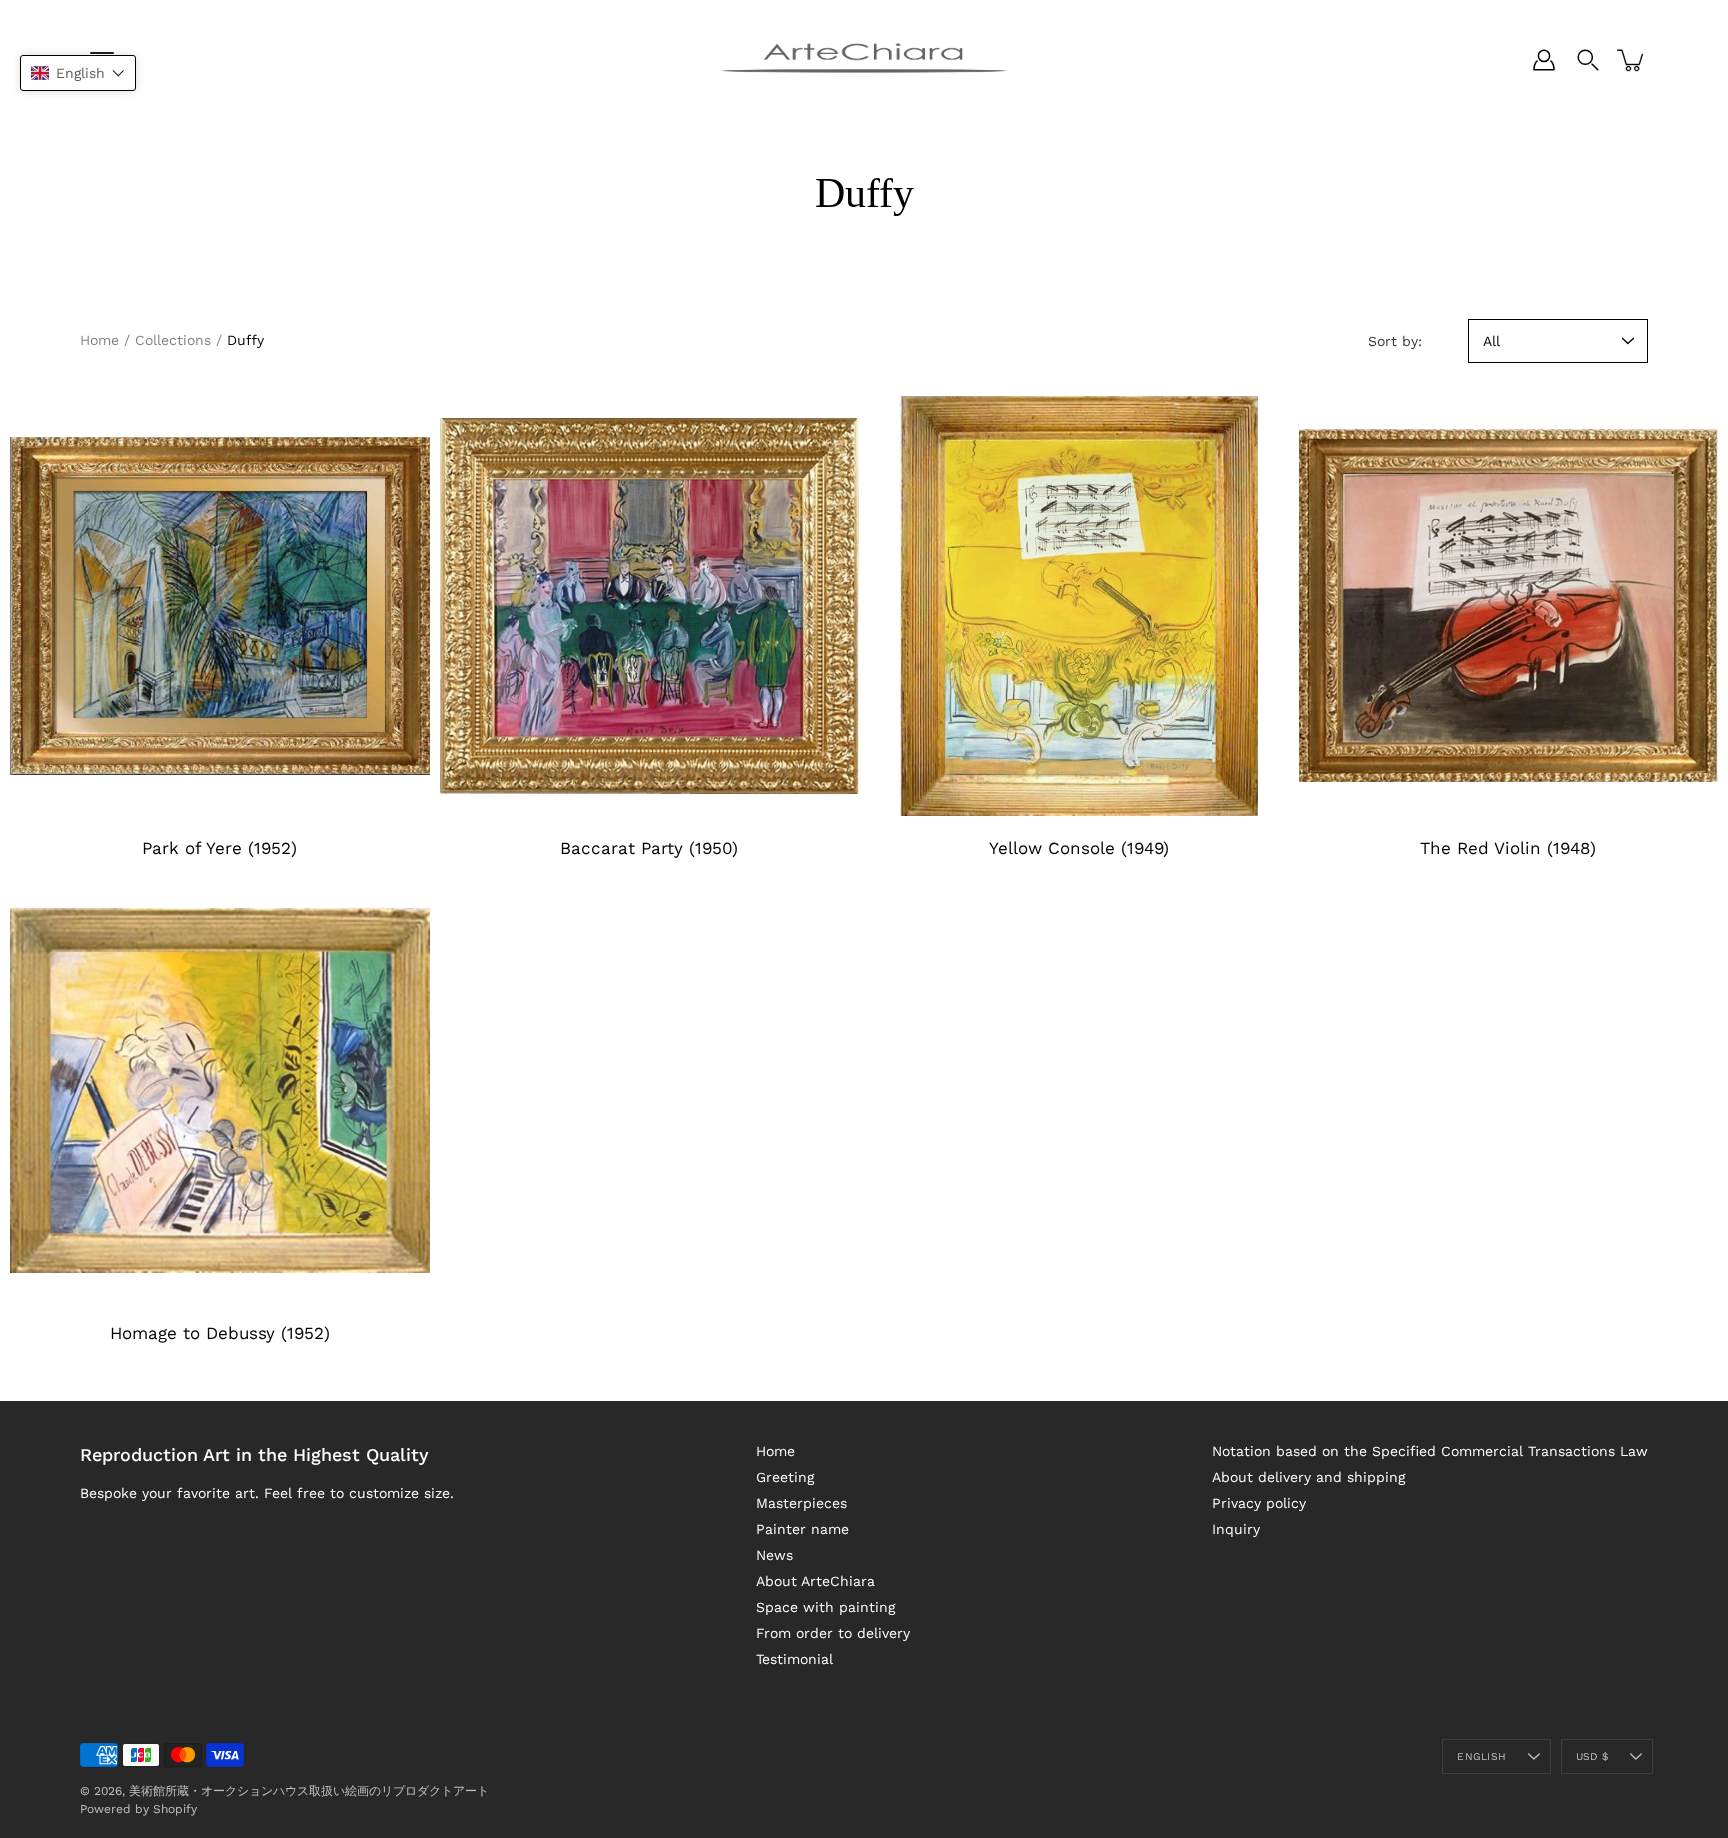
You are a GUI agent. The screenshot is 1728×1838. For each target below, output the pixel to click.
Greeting (785, 1477)
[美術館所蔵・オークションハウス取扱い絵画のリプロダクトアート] (864, 60)
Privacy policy (1259, 1503)
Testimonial (794, 1659)
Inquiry (1236, 1529)
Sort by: (1395, 341)
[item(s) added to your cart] (1632, 60)
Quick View (219, 606)
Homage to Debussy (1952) (220, 1333)
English (1481, 1756)
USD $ (1592, 1756)
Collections (173, 340)
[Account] (1544, 60)
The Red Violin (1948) (1508, 848)
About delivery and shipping (1308, 1477)
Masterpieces (801, 1503)
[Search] (1588, 60)
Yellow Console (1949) (1079, 848)
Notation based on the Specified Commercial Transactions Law (1430, 1451)
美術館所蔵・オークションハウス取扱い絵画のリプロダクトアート (309, 1791)
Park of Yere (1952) (219, 848)
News (774, 1555)
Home (99, 340)
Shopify (175, 1809)
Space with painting (825, 1607)
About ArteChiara (815, 1581)
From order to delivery (833, 1633)
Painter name (802, 1529)
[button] (78, 73)
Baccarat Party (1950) (649, 848)
